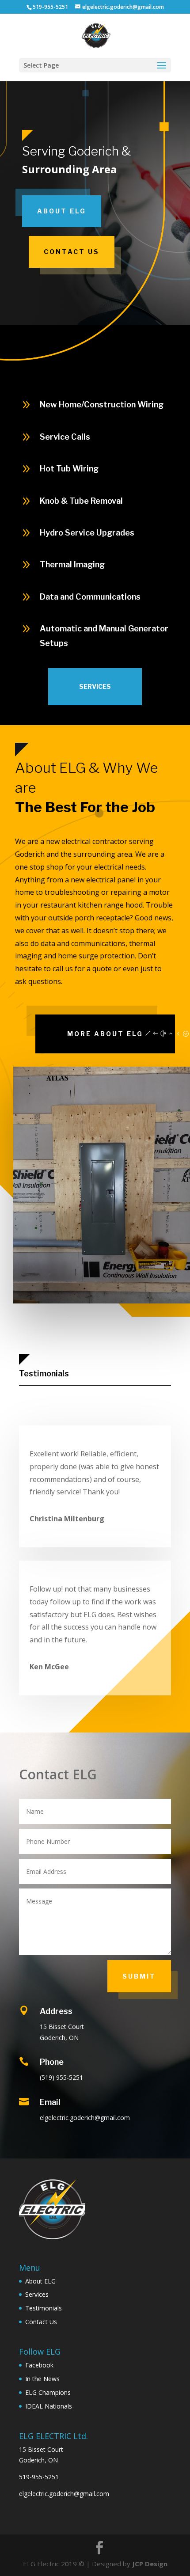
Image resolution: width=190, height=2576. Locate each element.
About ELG (62, 211)
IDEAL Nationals (49, 2406)
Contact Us (72, 252)
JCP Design (150, 2564)
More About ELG (105, 1034)
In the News (42, 2379)
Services (95, 686)
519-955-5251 (39, 2477)
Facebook (39, 2365)
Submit (139, 1976)
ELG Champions (48, 2392)
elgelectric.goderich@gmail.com (64, 2494)
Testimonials (44, 1373)
